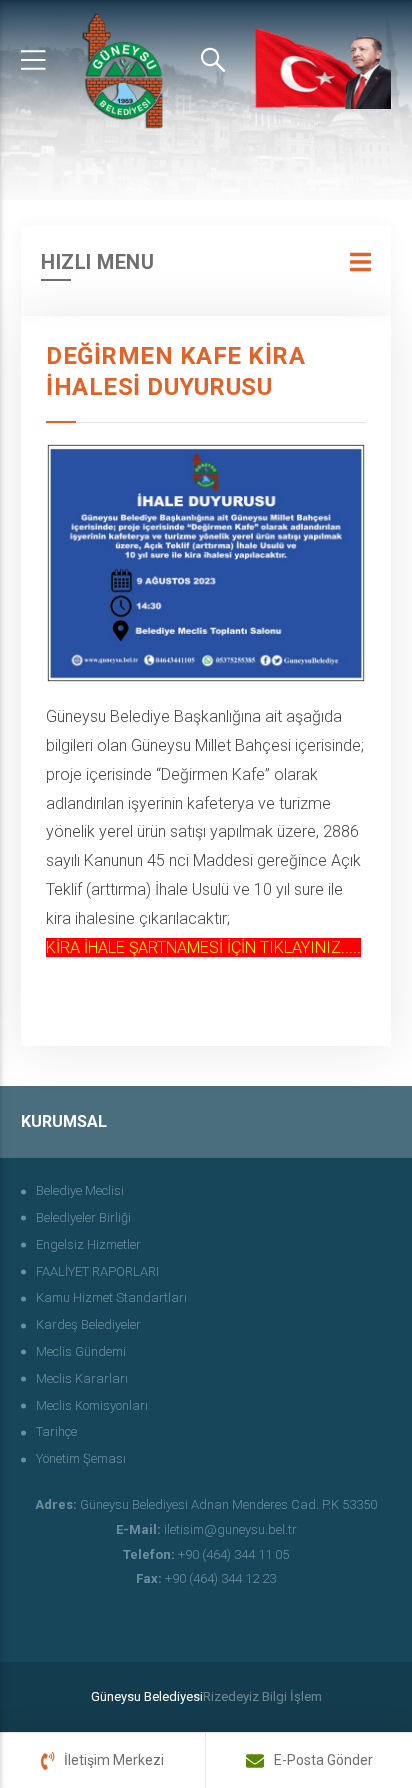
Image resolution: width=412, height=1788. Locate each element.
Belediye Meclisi (80, 1190)
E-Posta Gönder (323, 1760)
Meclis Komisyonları (92, 1405)
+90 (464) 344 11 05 (206, 1554)
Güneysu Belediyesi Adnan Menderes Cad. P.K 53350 (206, 1504)
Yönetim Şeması (81, 1458)
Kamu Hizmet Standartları (111, 1297)
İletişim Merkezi (114, 1760)
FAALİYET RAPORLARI (97, 1271)
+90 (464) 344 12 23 (206, 1578)
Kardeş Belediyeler (88, 1324)
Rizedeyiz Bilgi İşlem (262, 1696)
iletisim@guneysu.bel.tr (206, 1529)
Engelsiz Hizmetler (88, 1244)
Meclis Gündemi (81, 1351)
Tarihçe (56, 1431)
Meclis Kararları (82, 1378)
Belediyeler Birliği (83, 1217)
